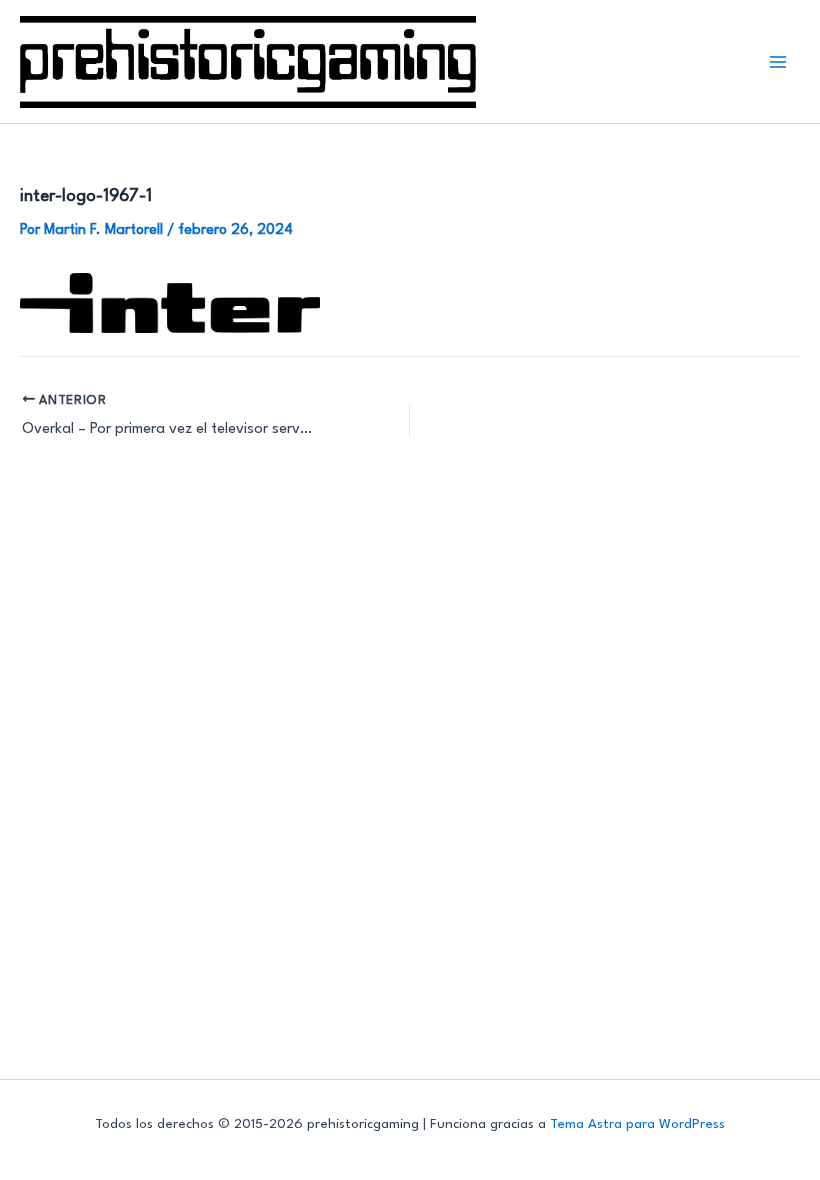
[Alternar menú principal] (778, 61)
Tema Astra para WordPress (637, 1124)
